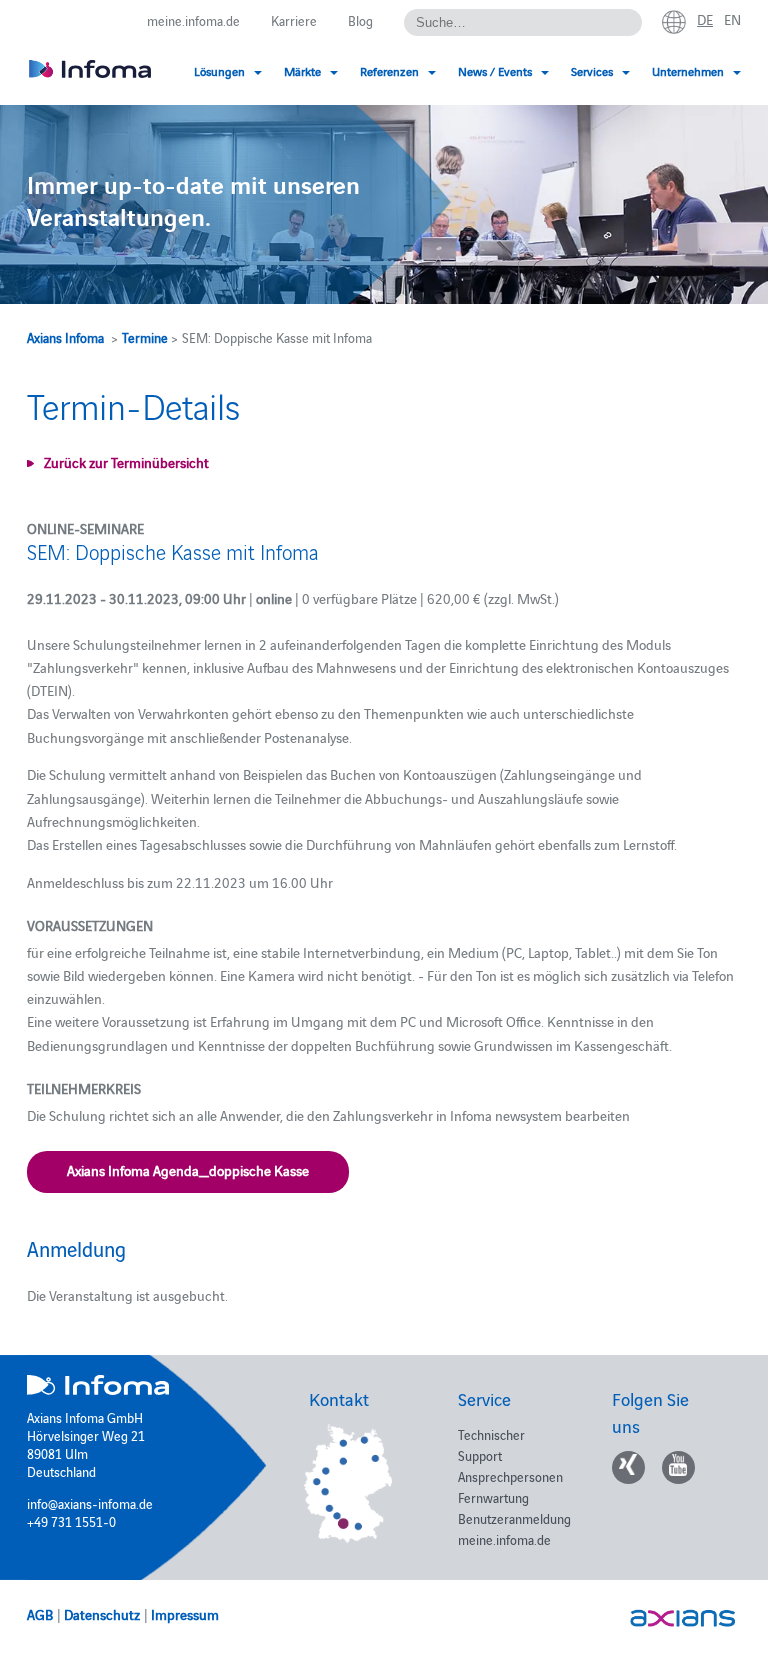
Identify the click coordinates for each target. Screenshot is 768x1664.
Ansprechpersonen (510, 1476)
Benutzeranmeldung (514, 1518)
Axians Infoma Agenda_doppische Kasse (188, 1170)
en (732, 19)
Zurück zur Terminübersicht (126, 462)
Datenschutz (102, 1614)
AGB (40, 1614)
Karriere (294, 20)
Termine (145, 337)
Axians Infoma (65, 337)
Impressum (185, 1614)
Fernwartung (493, 1497)
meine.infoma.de (193, 20)
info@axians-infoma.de (90, 1503)
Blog (360, 20)
